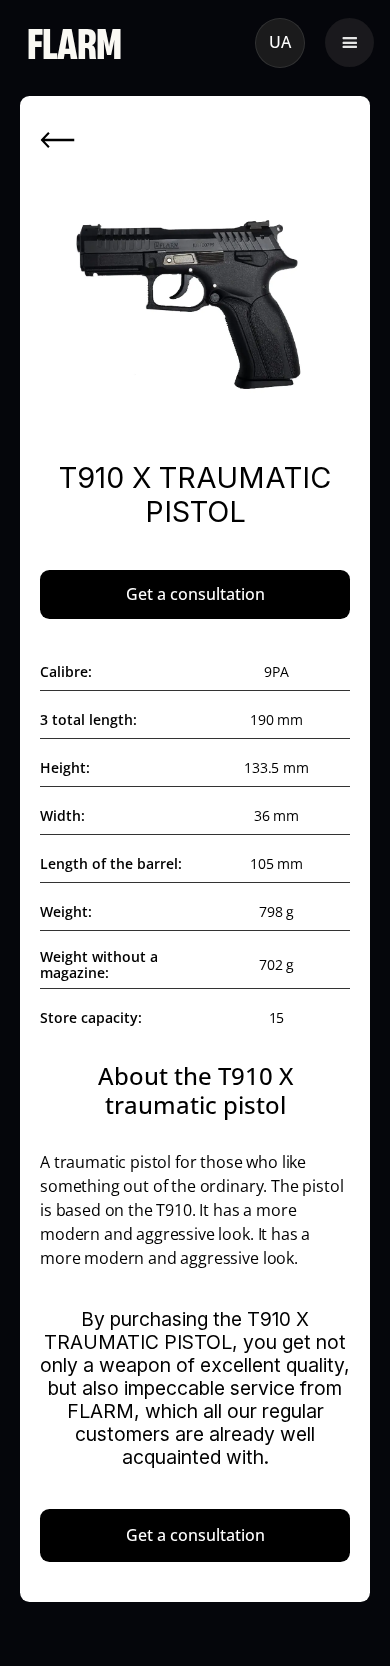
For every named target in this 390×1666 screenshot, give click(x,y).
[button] (349, 42)
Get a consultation (195, 594)
